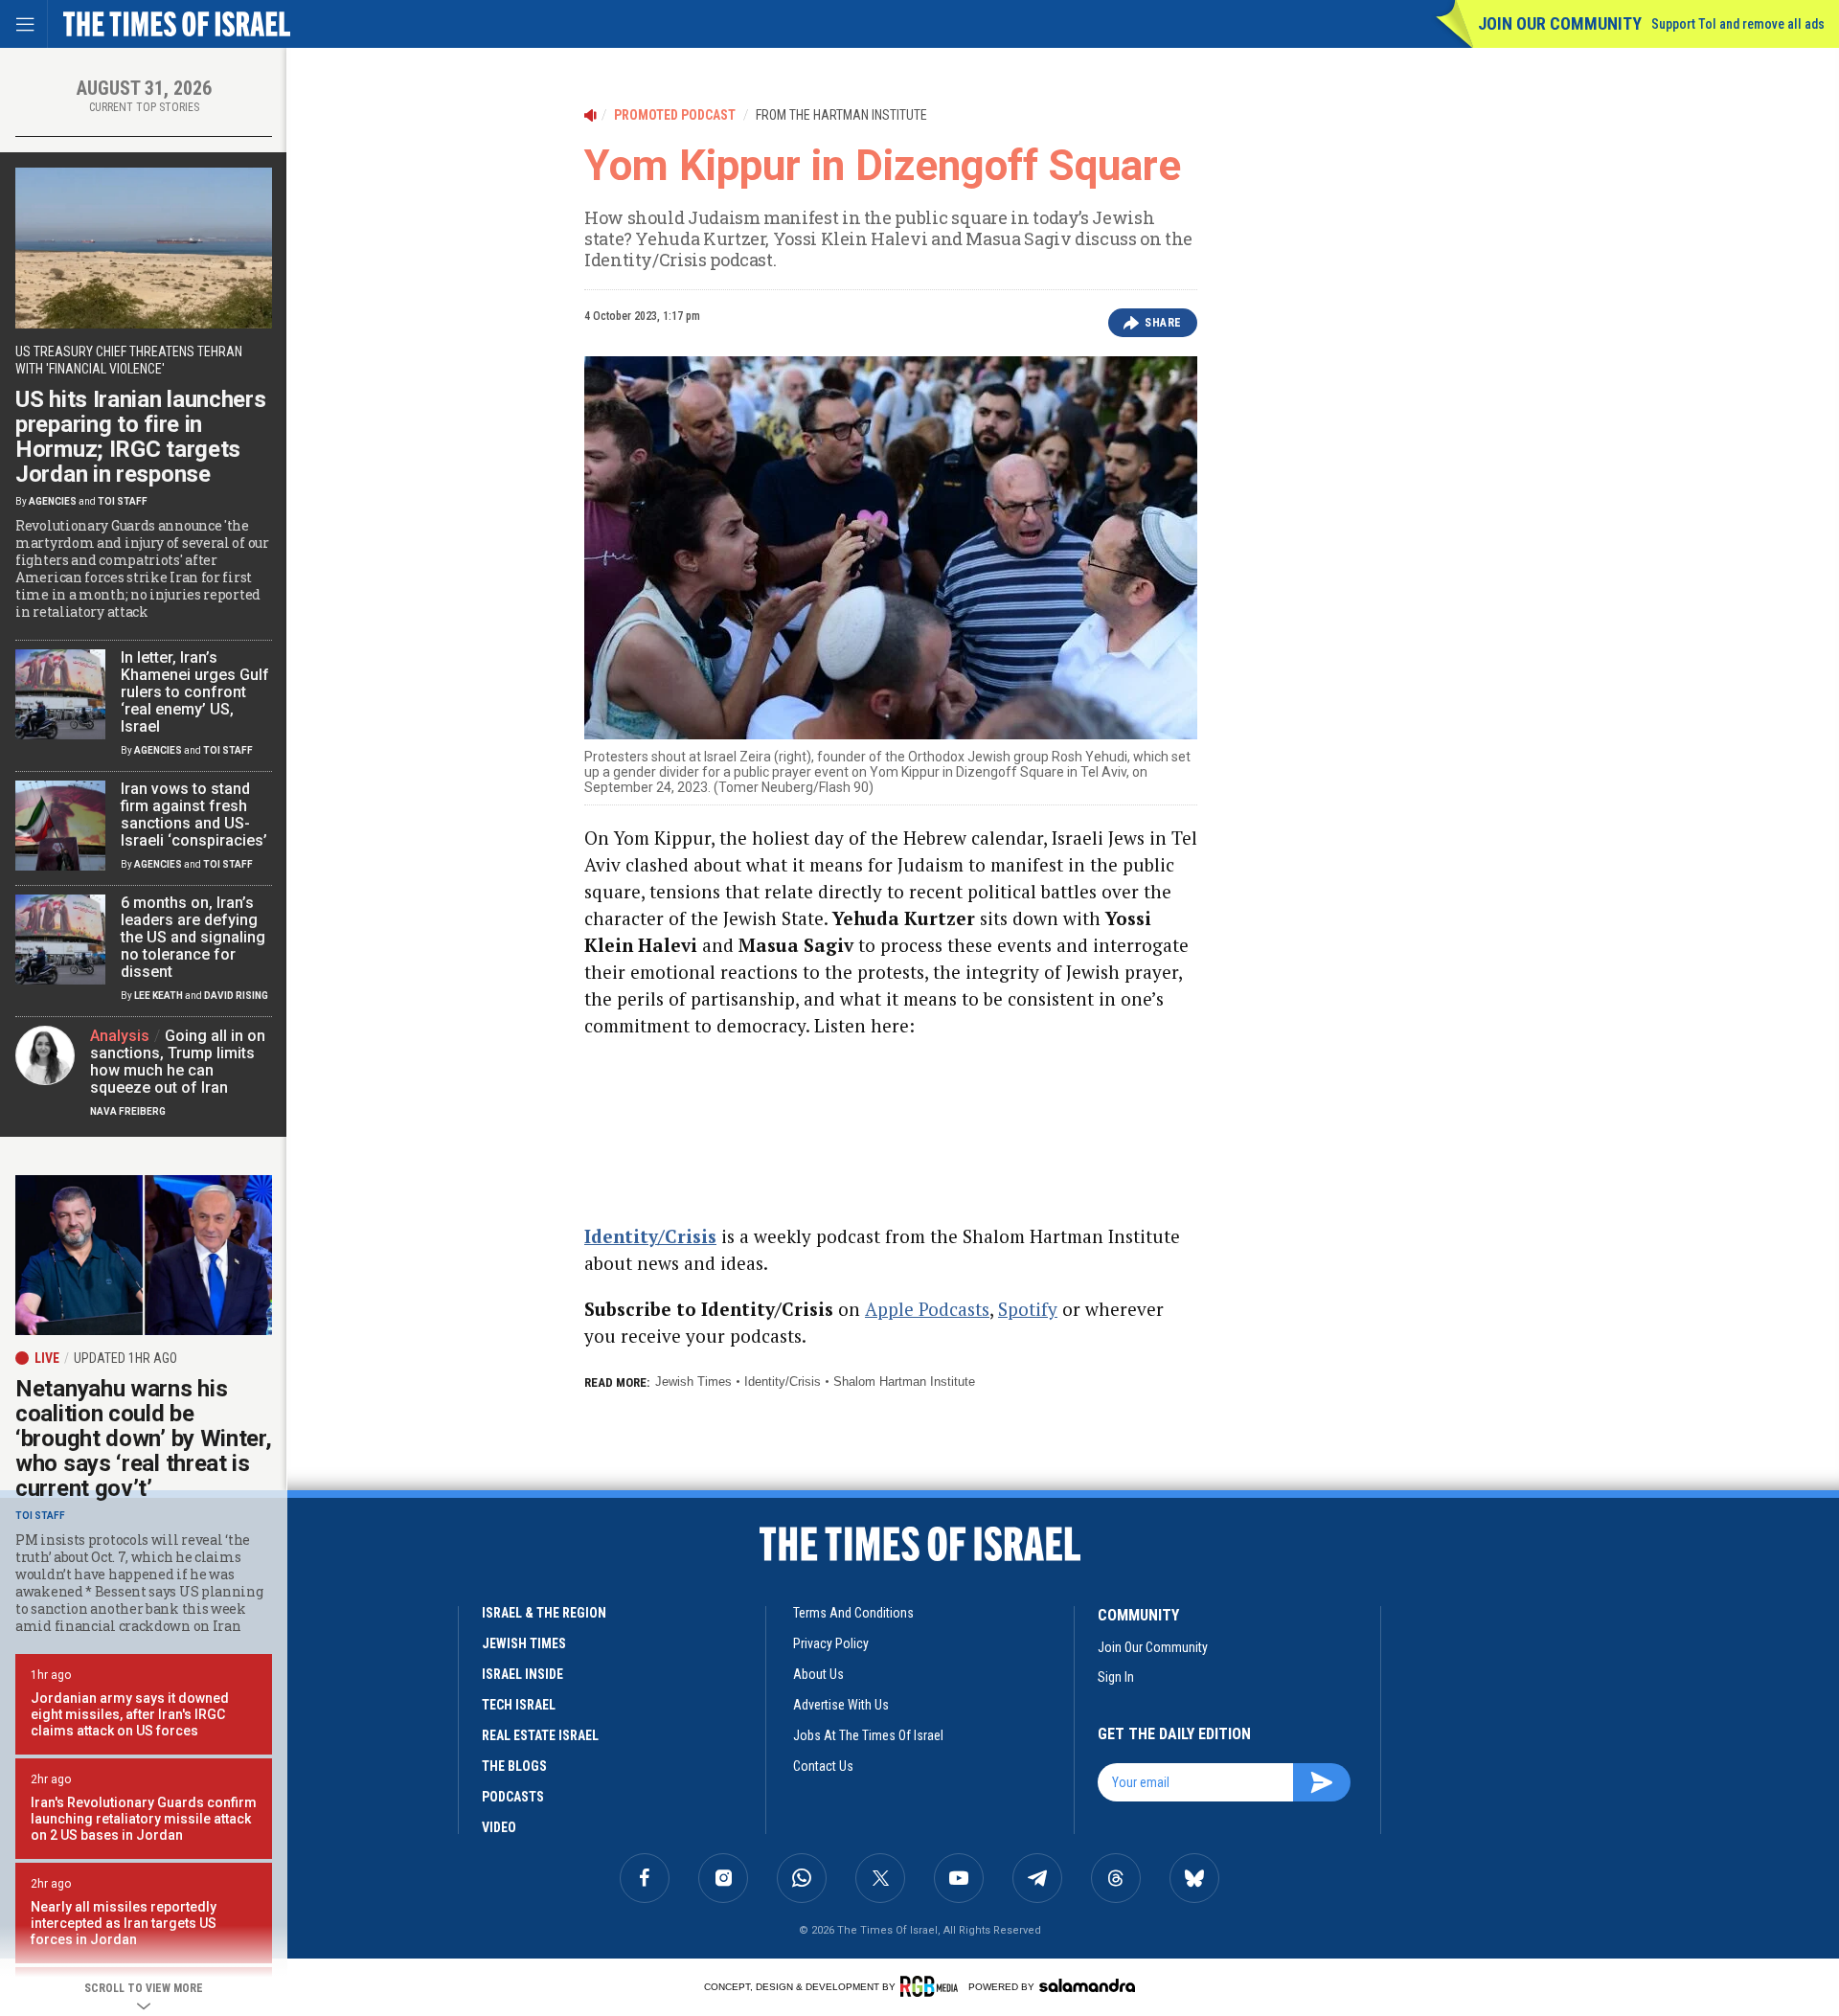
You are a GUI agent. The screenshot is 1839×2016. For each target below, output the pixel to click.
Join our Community (1560, 23)
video (499, 1827)
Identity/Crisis (783, 1382)
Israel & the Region (544, 1613)
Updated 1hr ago (125, 1358)
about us (818, 1674)
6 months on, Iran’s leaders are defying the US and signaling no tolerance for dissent (193, 937)
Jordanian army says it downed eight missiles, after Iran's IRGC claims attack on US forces (130, 1714)
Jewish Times (693, 1382)
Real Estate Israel (540, 1735)
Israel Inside (522, 1674)
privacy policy (831, 1643)
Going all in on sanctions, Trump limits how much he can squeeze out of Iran (178, 1062)
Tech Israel (519, 1705)
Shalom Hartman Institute (904, 1382)
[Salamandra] (1087, 1985)
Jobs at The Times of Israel (868, 1735)
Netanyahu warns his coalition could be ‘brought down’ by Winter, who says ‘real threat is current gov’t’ (144, 1438)
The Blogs (514, 1766)
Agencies (53, 501)
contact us (823, 1766)
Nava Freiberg (128, 1111)
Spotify (1028, 1309)
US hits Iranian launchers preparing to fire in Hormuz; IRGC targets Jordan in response (141, 437)
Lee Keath (159, 996)
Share (1163, 323)
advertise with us (841, 1705)
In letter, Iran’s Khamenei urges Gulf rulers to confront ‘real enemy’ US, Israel (195, 692)
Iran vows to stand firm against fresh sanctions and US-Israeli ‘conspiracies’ (194, 815)
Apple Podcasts (927, 1309)
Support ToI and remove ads (1738, 24)
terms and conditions (853, 1613)
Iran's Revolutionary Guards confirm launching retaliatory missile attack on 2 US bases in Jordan (144, 1819)
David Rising (236, 996)
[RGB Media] (932, 1986)
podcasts (513, 1797)
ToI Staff (123, 501)
